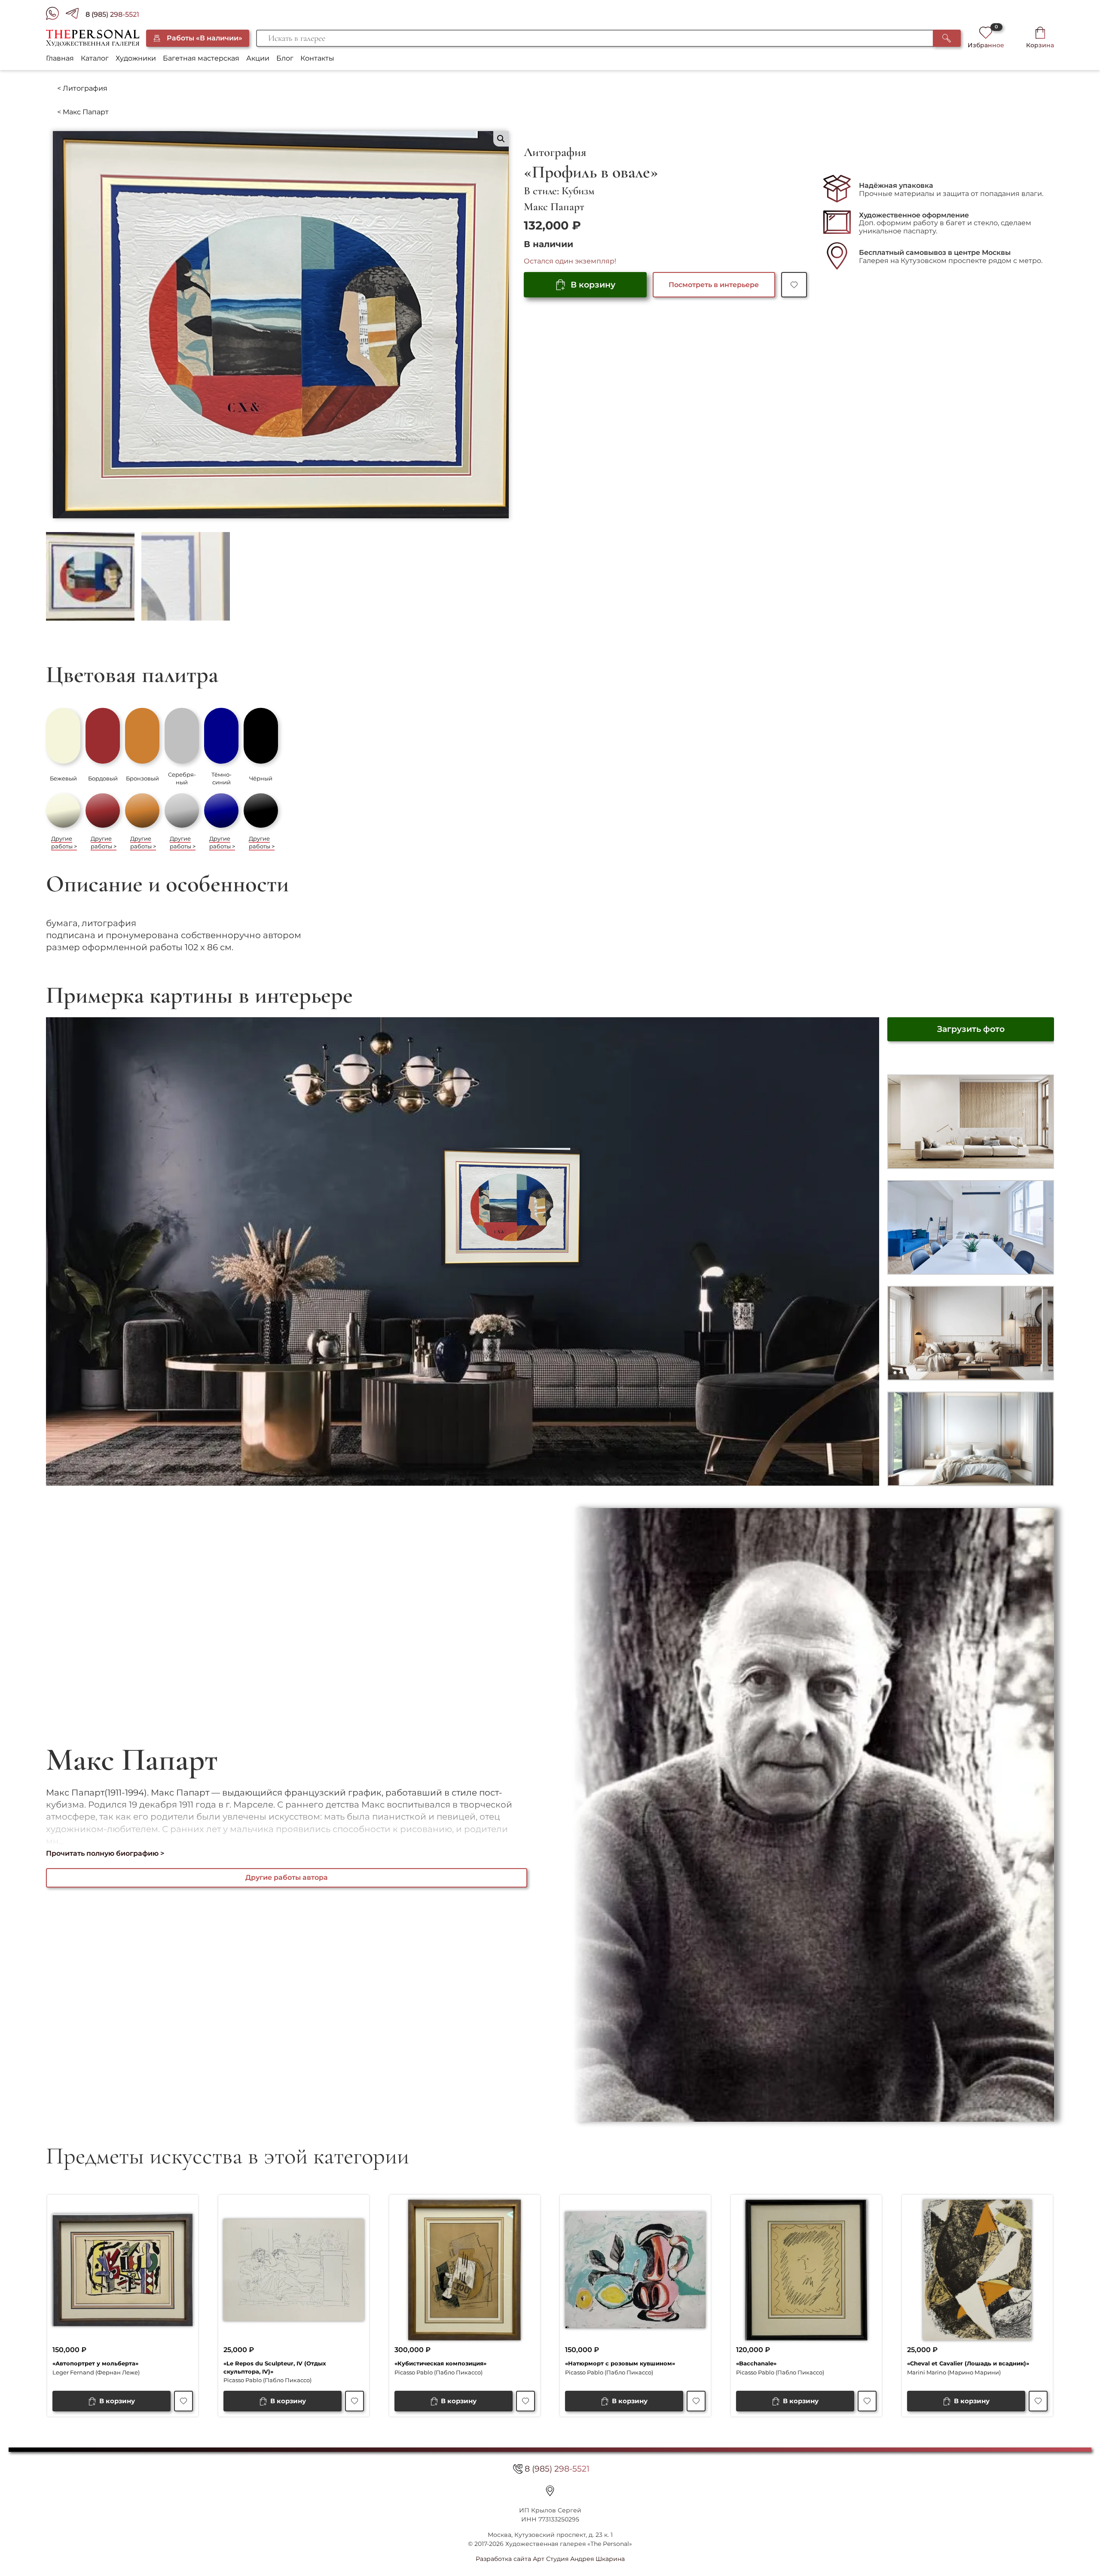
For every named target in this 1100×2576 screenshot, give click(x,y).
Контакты (317, 58)
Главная (60, 58)
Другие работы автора (287, 1877)
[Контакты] (550, 2491)
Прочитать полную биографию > (105, 1853)
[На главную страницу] (93, 38)
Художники (136, 58)
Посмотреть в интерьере (714, 285)
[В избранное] (794, 285)
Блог (285, 58)
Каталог (95, 58)
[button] (501, 139)
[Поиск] (947, 38)
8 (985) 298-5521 (112, 14)
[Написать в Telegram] (76, 15)
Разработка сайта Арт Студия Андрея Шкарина (550, 2559)
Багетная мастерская (201, 58)
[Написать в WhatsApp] (56, 15)
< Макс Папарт (83, 112)
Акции (258, 58)
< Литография (82, 88)
